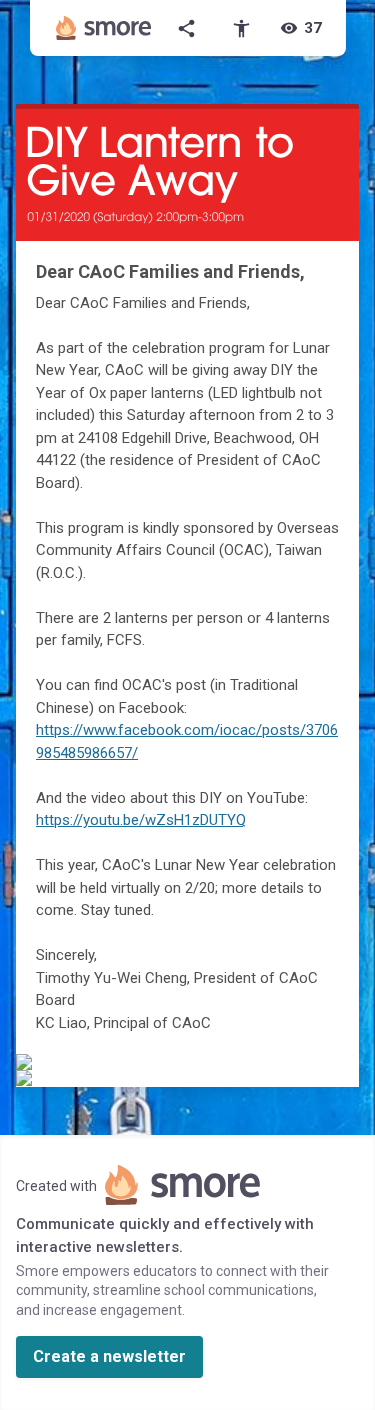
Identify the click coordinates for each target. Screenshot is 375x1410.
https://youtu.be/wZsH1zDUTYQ (141, 820)
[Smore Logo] (104, 28)
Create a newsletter (109, 1356)
